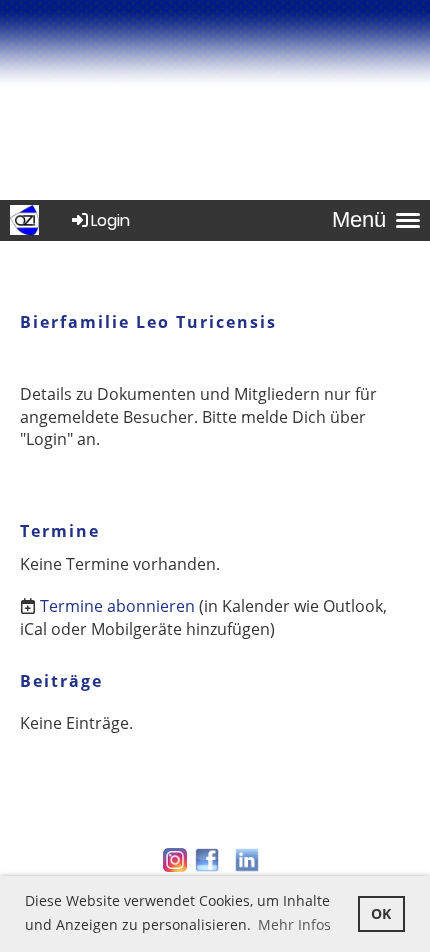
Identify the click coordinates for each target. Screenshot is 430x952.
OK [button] (381, 913)
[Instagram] (175, 869)
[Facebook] (207, 869)
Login (110, 220)
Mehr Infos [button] (294, 924)
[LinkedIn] (247, 869)
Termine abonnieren (117, 606)
